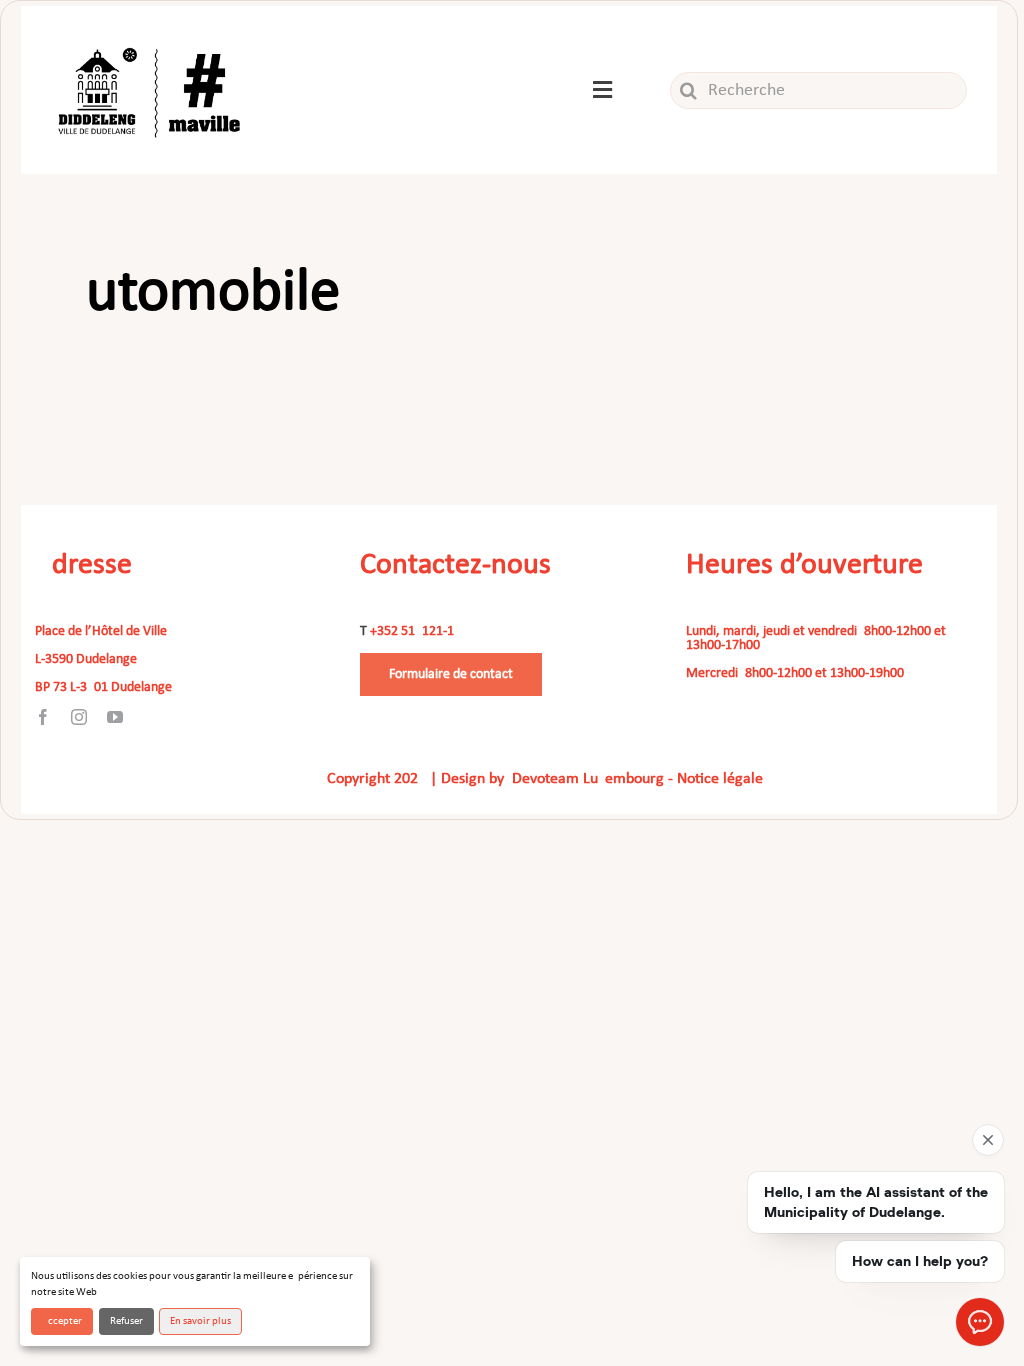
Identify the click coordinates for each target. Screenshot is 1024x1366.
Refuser (126, 1321)
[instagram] (79, 717)
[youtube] (115, 717)
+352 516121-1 (412, 631)
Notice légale (720, 779)
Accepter (62, 1321)
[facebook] (43, 717)
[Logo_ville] (152, 42)
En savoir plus (200, 1321)
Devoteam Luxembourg (588, 779)
